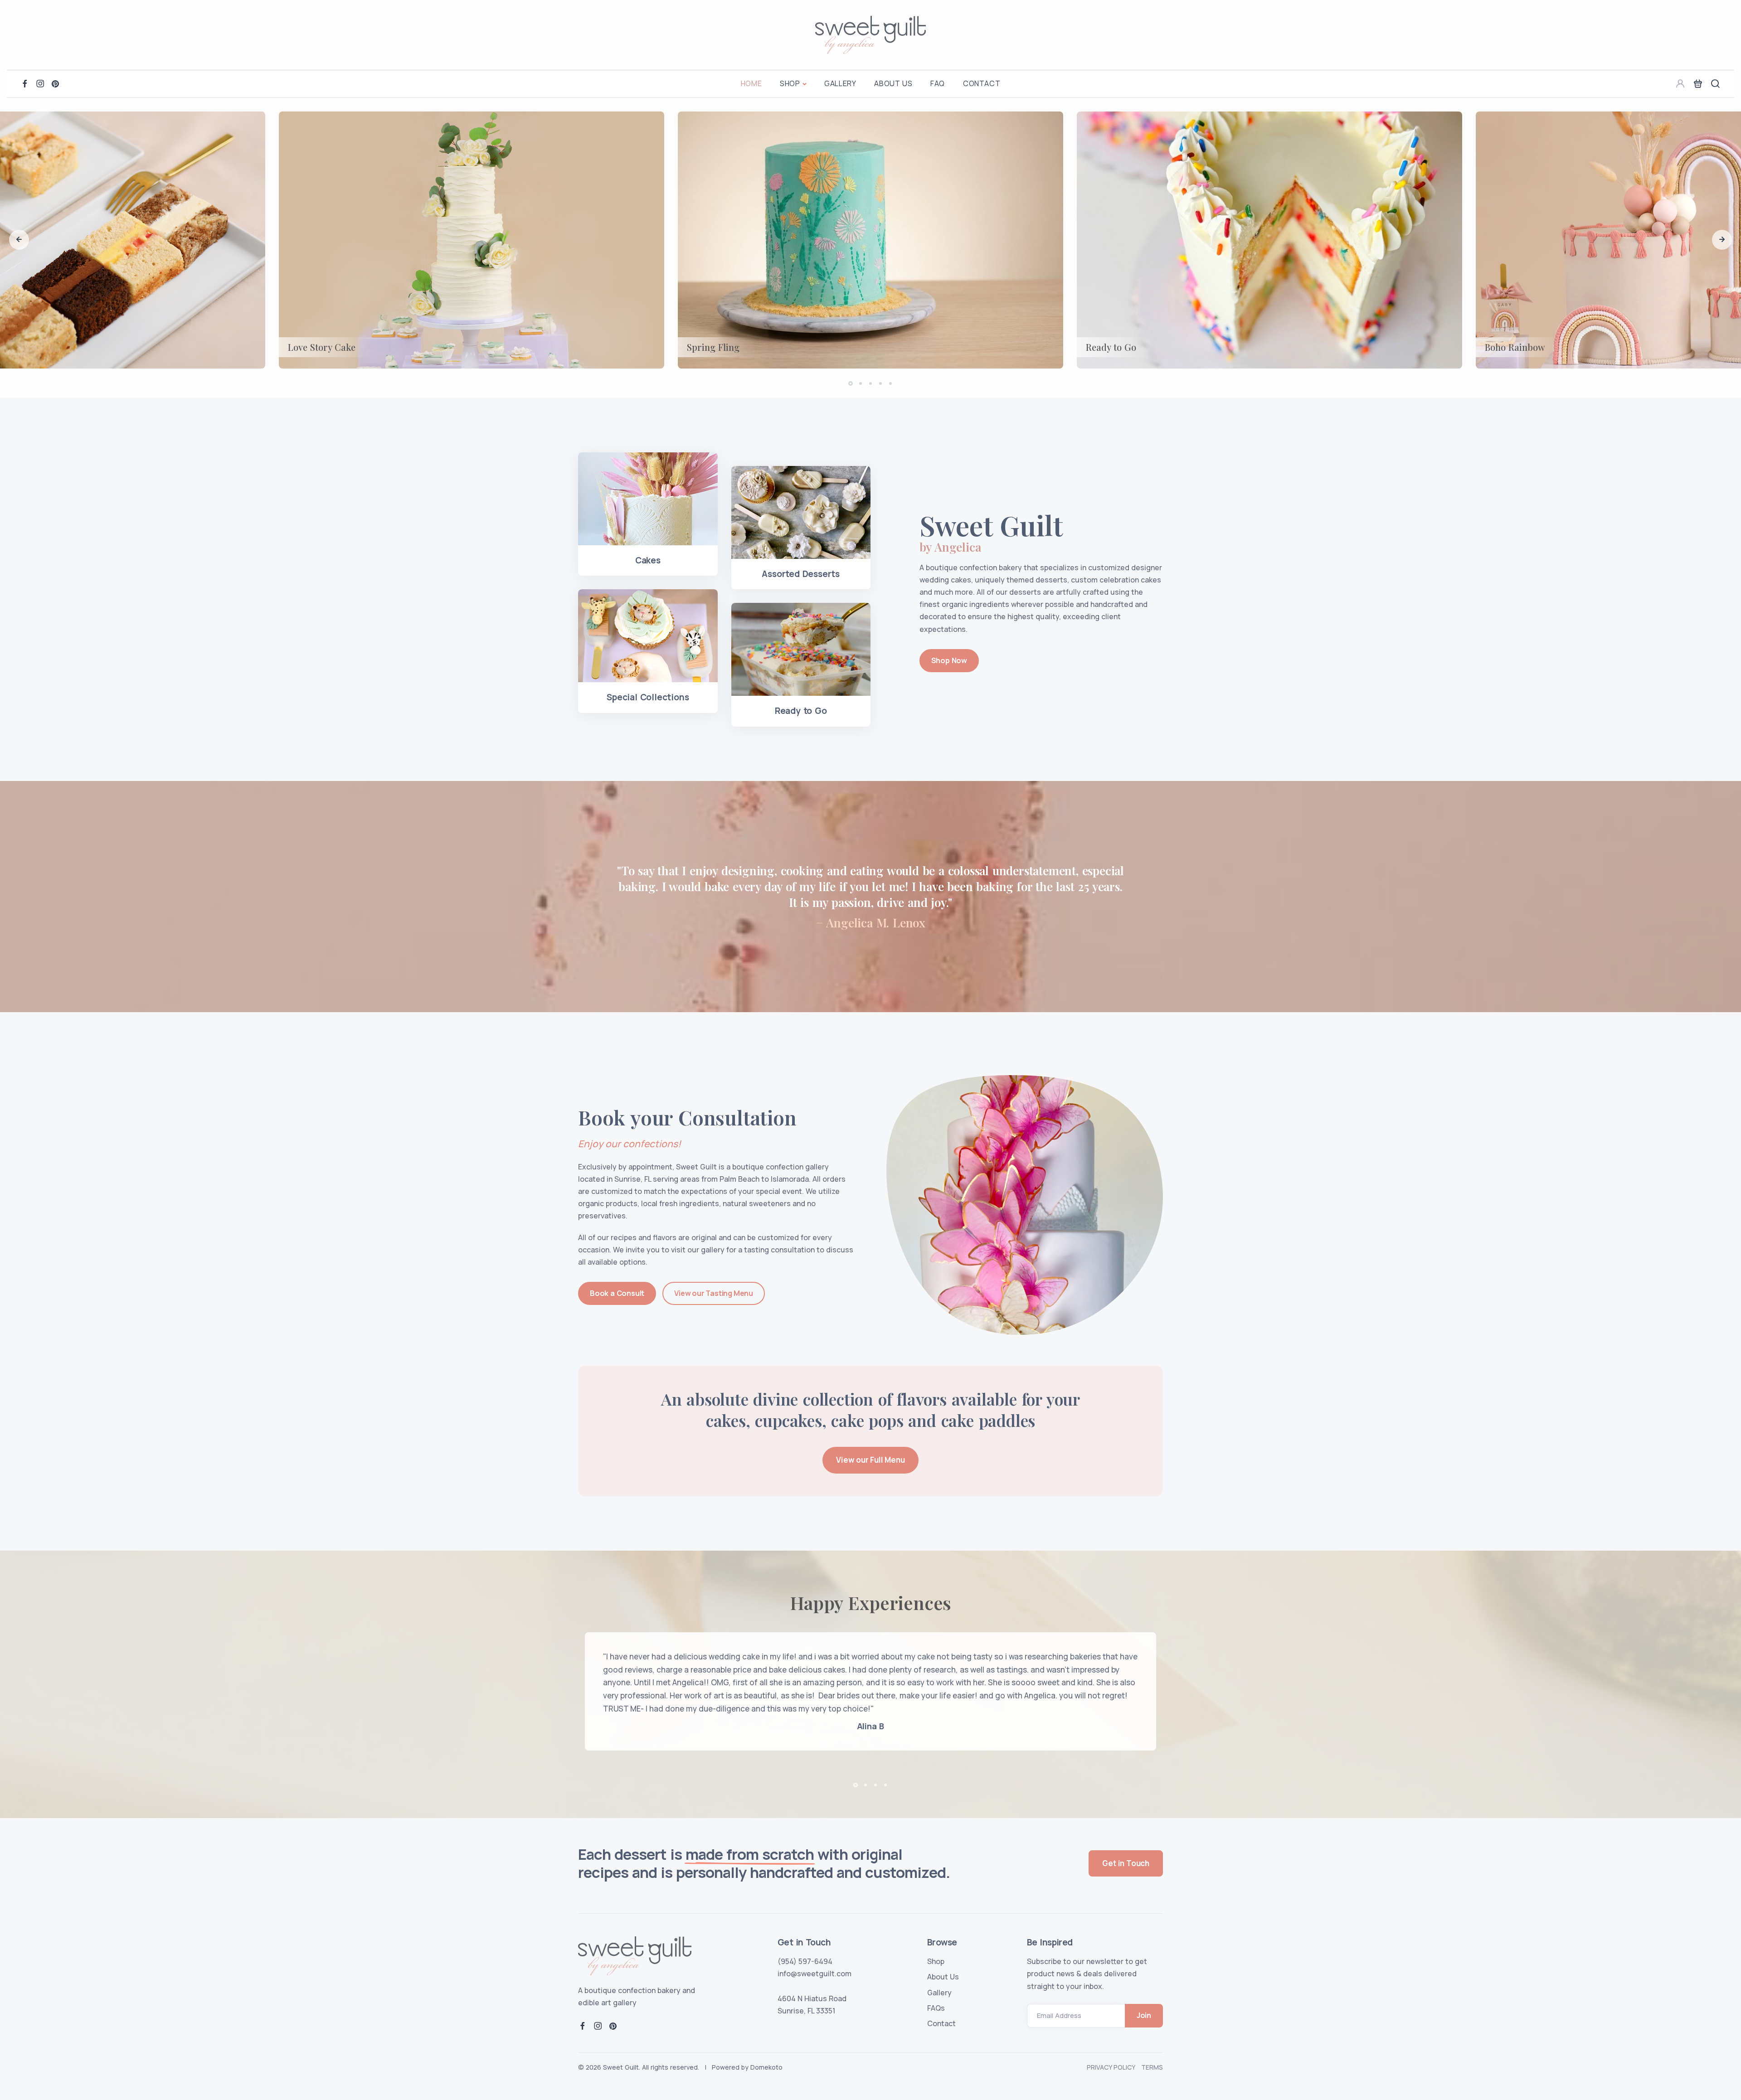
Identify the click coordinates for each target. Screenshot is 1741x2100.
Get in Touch (1126, 1863)
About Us (893, 83)
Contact (982, 83)
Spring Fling (713, 347)
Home (751, 83)
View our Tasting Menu (714, 1293)
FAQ (938, 83)
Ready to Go (1111, 347)
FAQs (936, 2008)
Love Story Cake (322, 347)
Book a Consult (617, 1293)
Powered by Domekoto (747, 2067)
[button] (19, 240)
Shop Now (949, 660)
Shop (790, 83)
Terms (1152, 2067)
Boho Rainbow (1515, 347)
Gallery (840, 83)
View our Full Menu (870, 1460)
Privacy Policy (1111, 2067)
